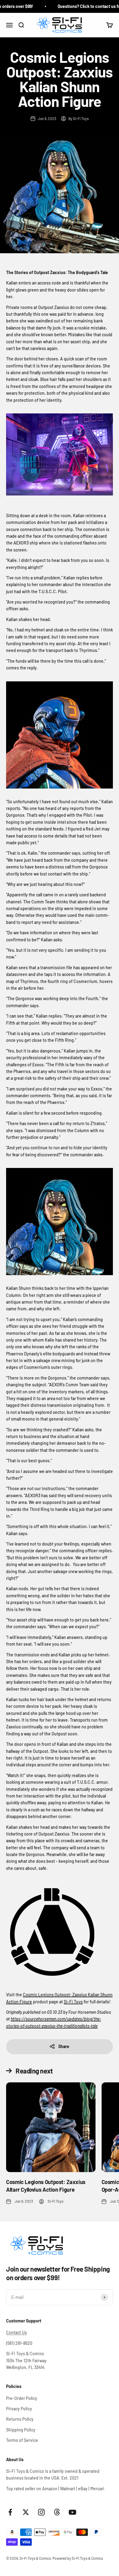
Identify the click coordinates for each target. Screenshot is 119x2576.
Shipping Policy (21, 2430)
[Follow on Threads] (57, 2512)
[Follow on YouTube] (72, 2512)
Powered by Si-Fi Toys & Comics (78, 2558)
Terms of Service (22, 2440)
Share (64, 2046)
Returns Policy (20, 2419)
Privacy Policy (19, 2409)
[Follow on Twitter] (26, 2512)
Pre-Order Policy (22, 2398)
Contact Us (16, 2332)
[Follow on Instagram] (41, 2512)
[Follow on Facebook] (10, 2512)
